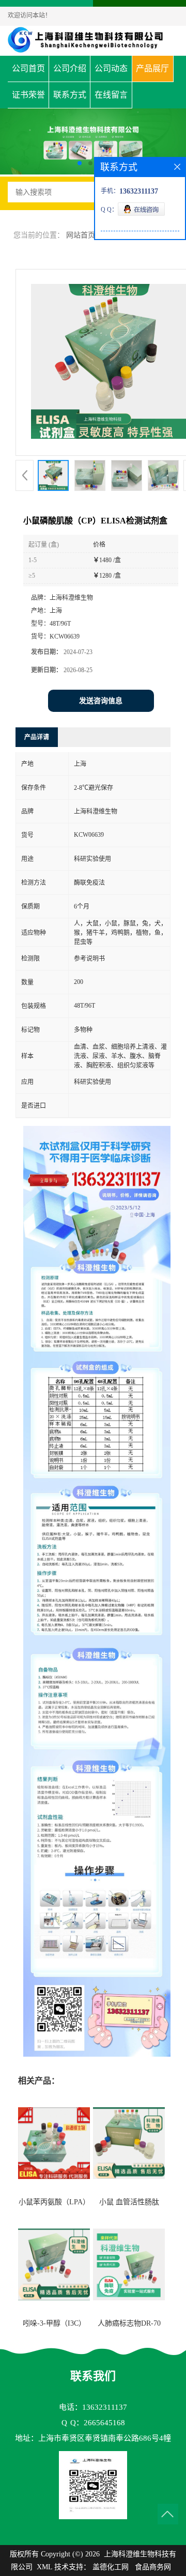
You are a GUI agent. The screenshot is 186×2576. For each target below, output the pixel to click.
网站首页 (81, 235)
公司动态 (111, 68)
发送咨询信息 (101, 701)
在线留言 (111, 95)
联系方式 (70, 95)
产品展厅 (152, 68)
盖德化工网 (111, 2567)
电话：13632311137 (93, 2407)
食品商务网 (153, 2567)
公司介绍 (70, 68)
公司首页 (28, 68)
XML (44, 2567)
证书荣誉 (28, 95)
